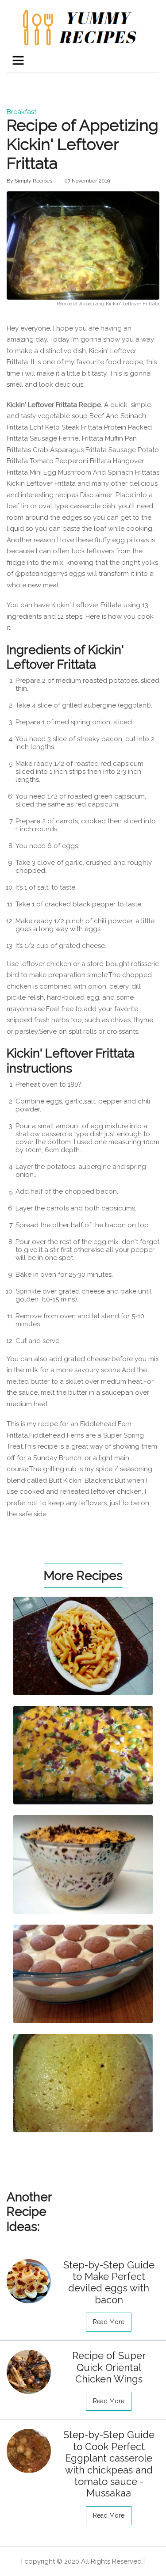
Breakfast (21, 112)
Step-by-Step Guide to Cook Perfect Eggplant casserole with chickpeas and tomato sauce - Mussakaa (109, 2464)
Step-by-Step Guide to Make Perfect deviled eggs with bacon (109, 2282)
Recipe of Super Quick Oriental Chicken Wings (109, 2367)
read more (109, 2322)
